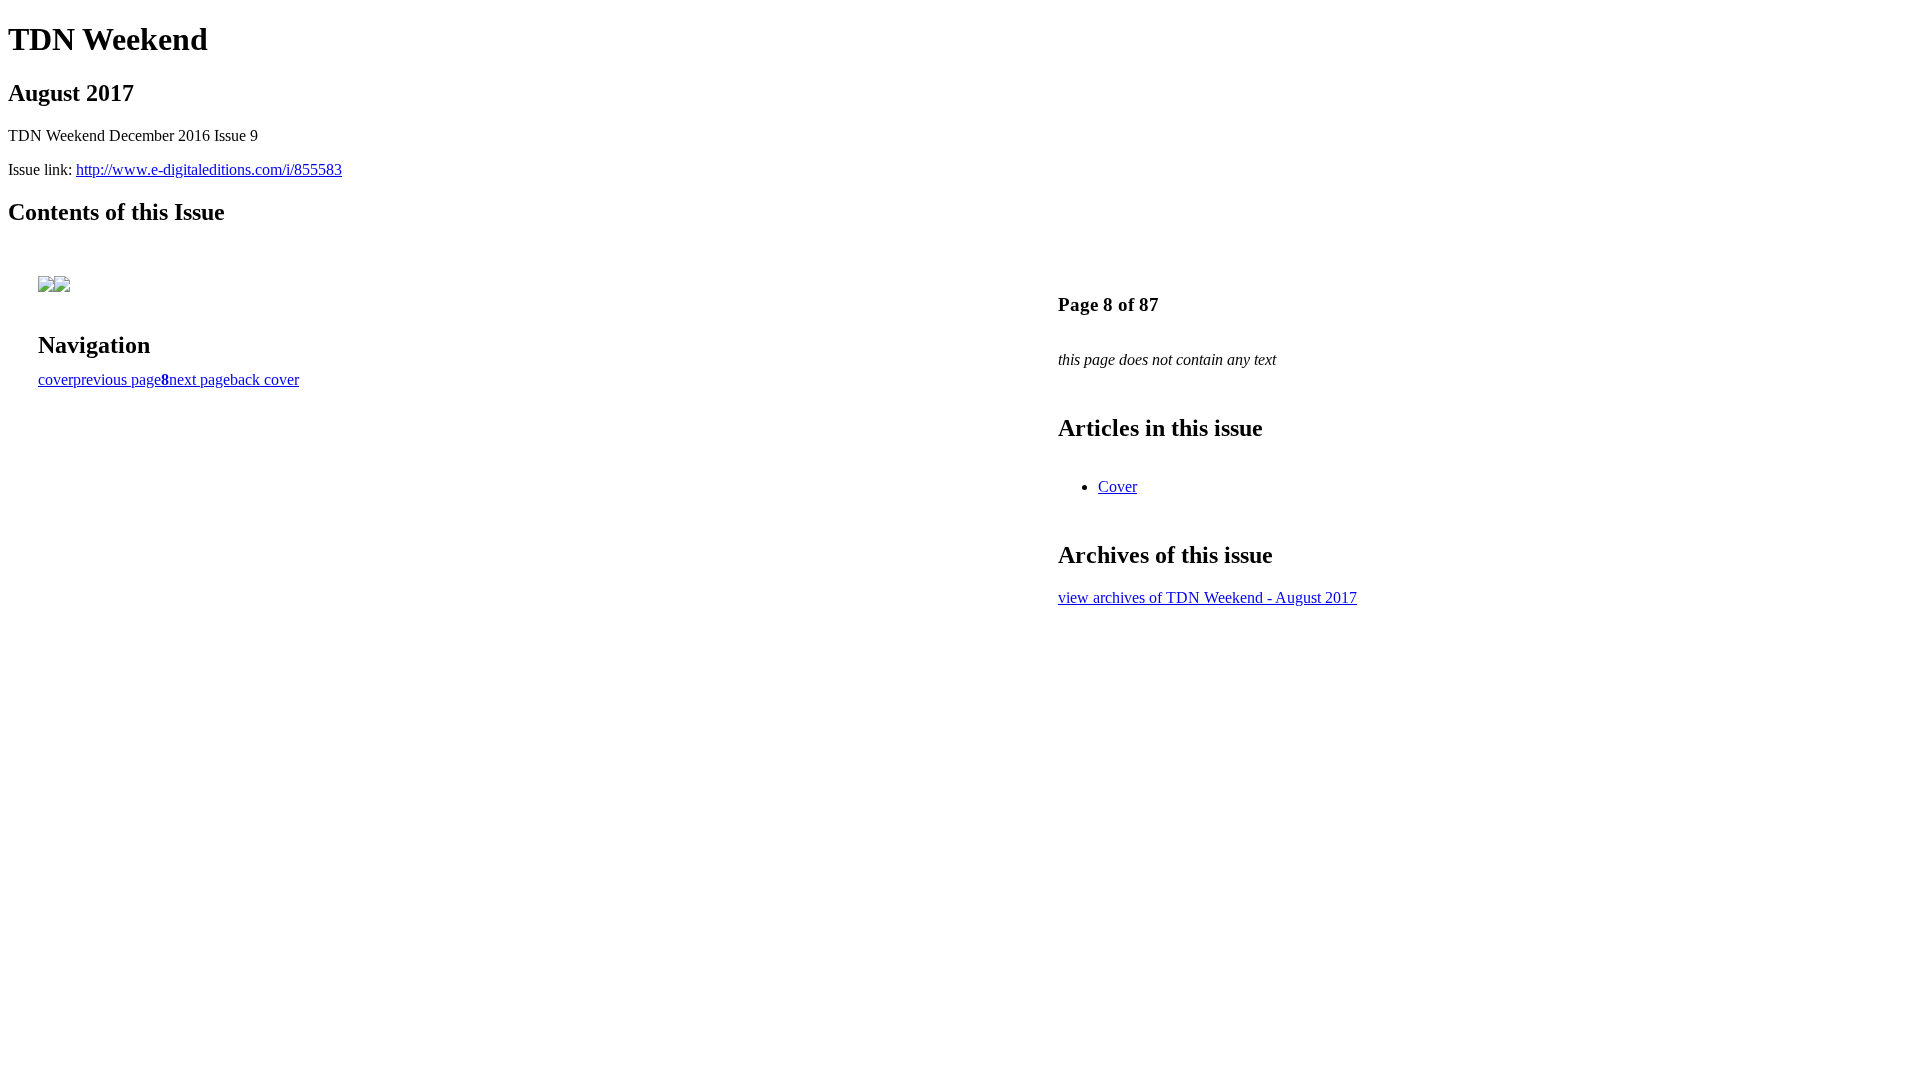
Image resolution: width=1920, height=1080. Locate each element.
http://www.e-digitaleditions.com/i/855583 (209, 169)
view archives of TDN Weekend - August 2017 (1207, 597)
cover (55, 379)
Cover (1117, 486)
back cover (264, 379)
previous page (117, 379)
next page (199, 379)
